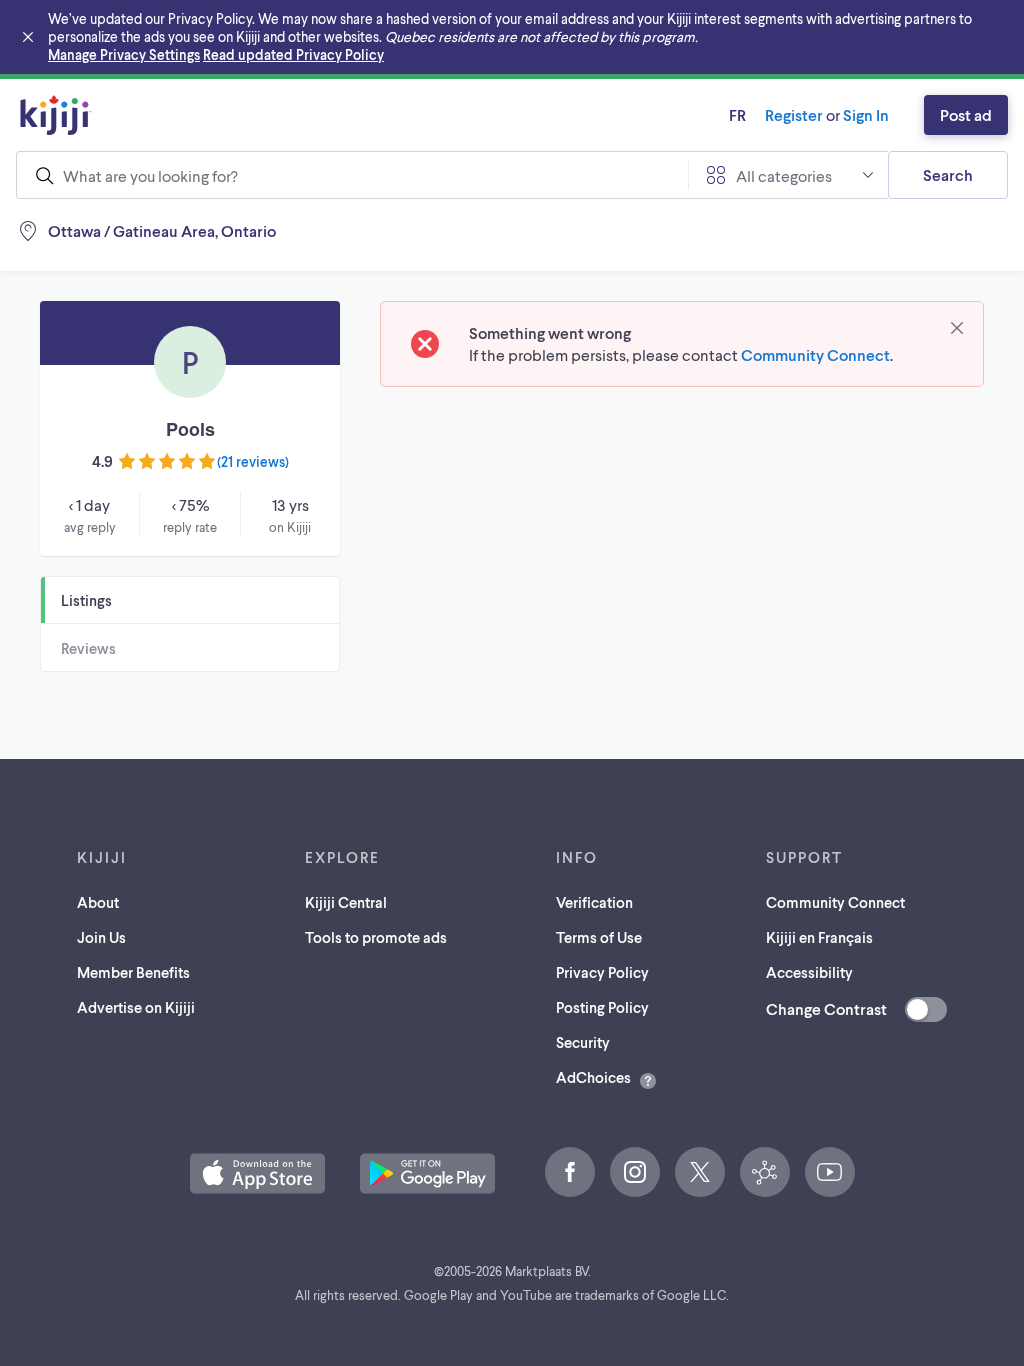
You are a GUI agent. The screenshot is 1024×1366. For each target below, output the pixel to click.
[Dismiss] (957, 328)
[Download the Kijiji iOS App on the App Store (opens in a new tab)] (257, 1173)
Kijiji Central (346, 902)
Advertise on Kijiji (136, 1007)
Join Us (101, 937)
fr (737, 114)
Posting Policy (602, 1007)
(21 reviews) (253, 461)
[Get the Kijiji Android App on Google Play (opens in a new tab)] (427, 1173)
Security (583, 1042)
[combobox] (352, 175)
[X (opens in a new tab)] (700, 1172)
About (98, 902)
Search (948, 174)
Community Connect (815, 354)
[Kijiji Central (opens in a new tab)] (765, 1172)
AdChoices (593, 1077)
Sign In (866, 114)
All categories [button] (784, 175)
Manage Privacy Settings (124, 54)
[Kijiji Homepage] (56, 115)
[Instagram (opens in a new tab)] (635, 1172)
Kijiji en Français (819, 937)
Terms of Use (599, 937)
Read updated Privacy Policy (293, 54)
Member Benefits (133, 972)
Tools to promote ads (376, 937)
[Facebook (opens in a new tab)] (570, 1172)
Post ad (966, 114)
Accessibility (809, 972)
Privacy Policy (602, 972)
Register (794, 114)
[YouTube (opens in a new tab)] (830, 1172)
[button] (257, 1173)
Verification (594, 902)
